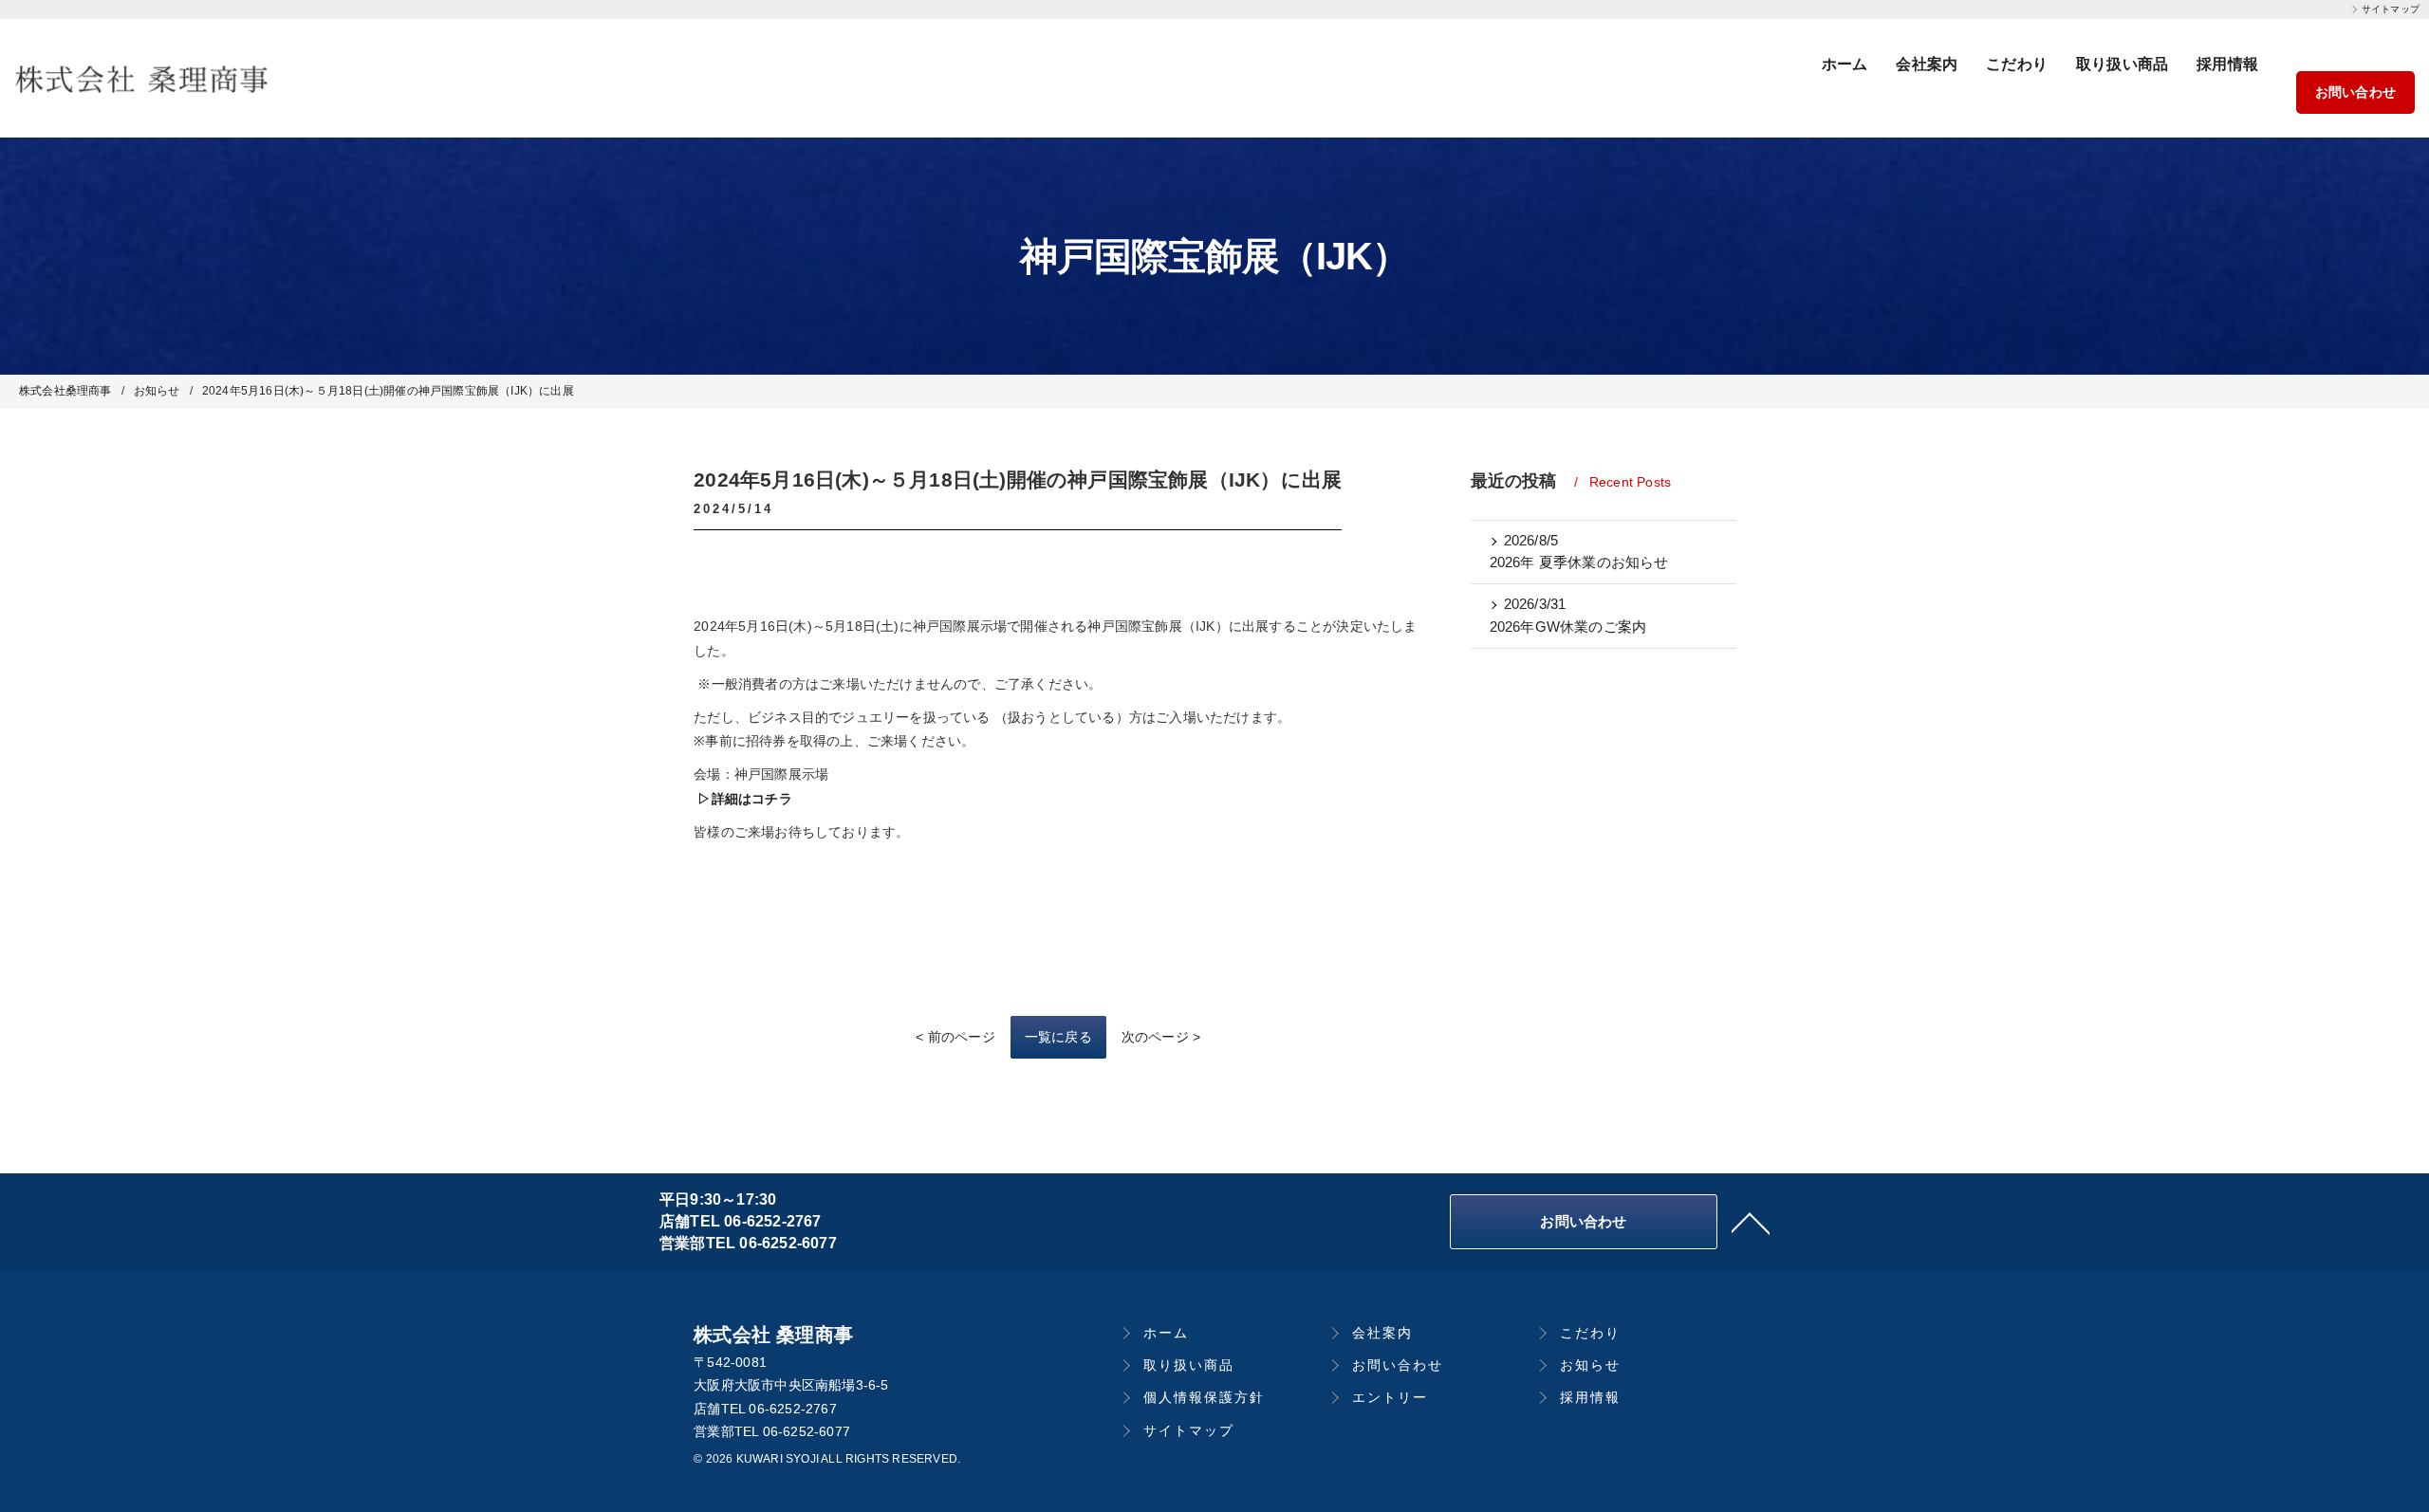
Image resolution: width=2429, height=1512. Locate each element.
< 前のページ (955, 1037)
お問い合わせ (2355, 92)
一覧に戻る (1058, 1037)
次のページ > (1161, 1037)
